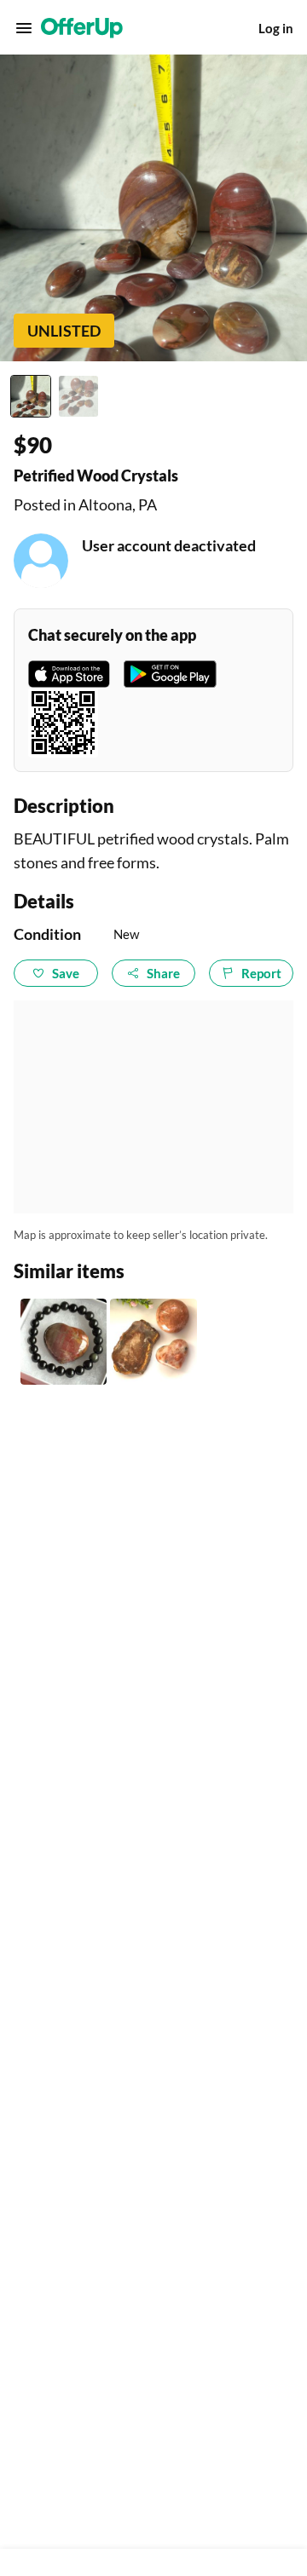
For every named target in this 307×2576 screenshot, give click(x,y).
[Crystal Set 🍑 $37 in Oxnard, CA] (153, 1342)
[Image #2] (78, 396)
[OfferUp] (82, 28)
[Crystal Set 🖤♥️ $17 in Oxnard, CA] (64, 1342)
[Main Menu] (24, 28)
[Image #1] (31, 396)
